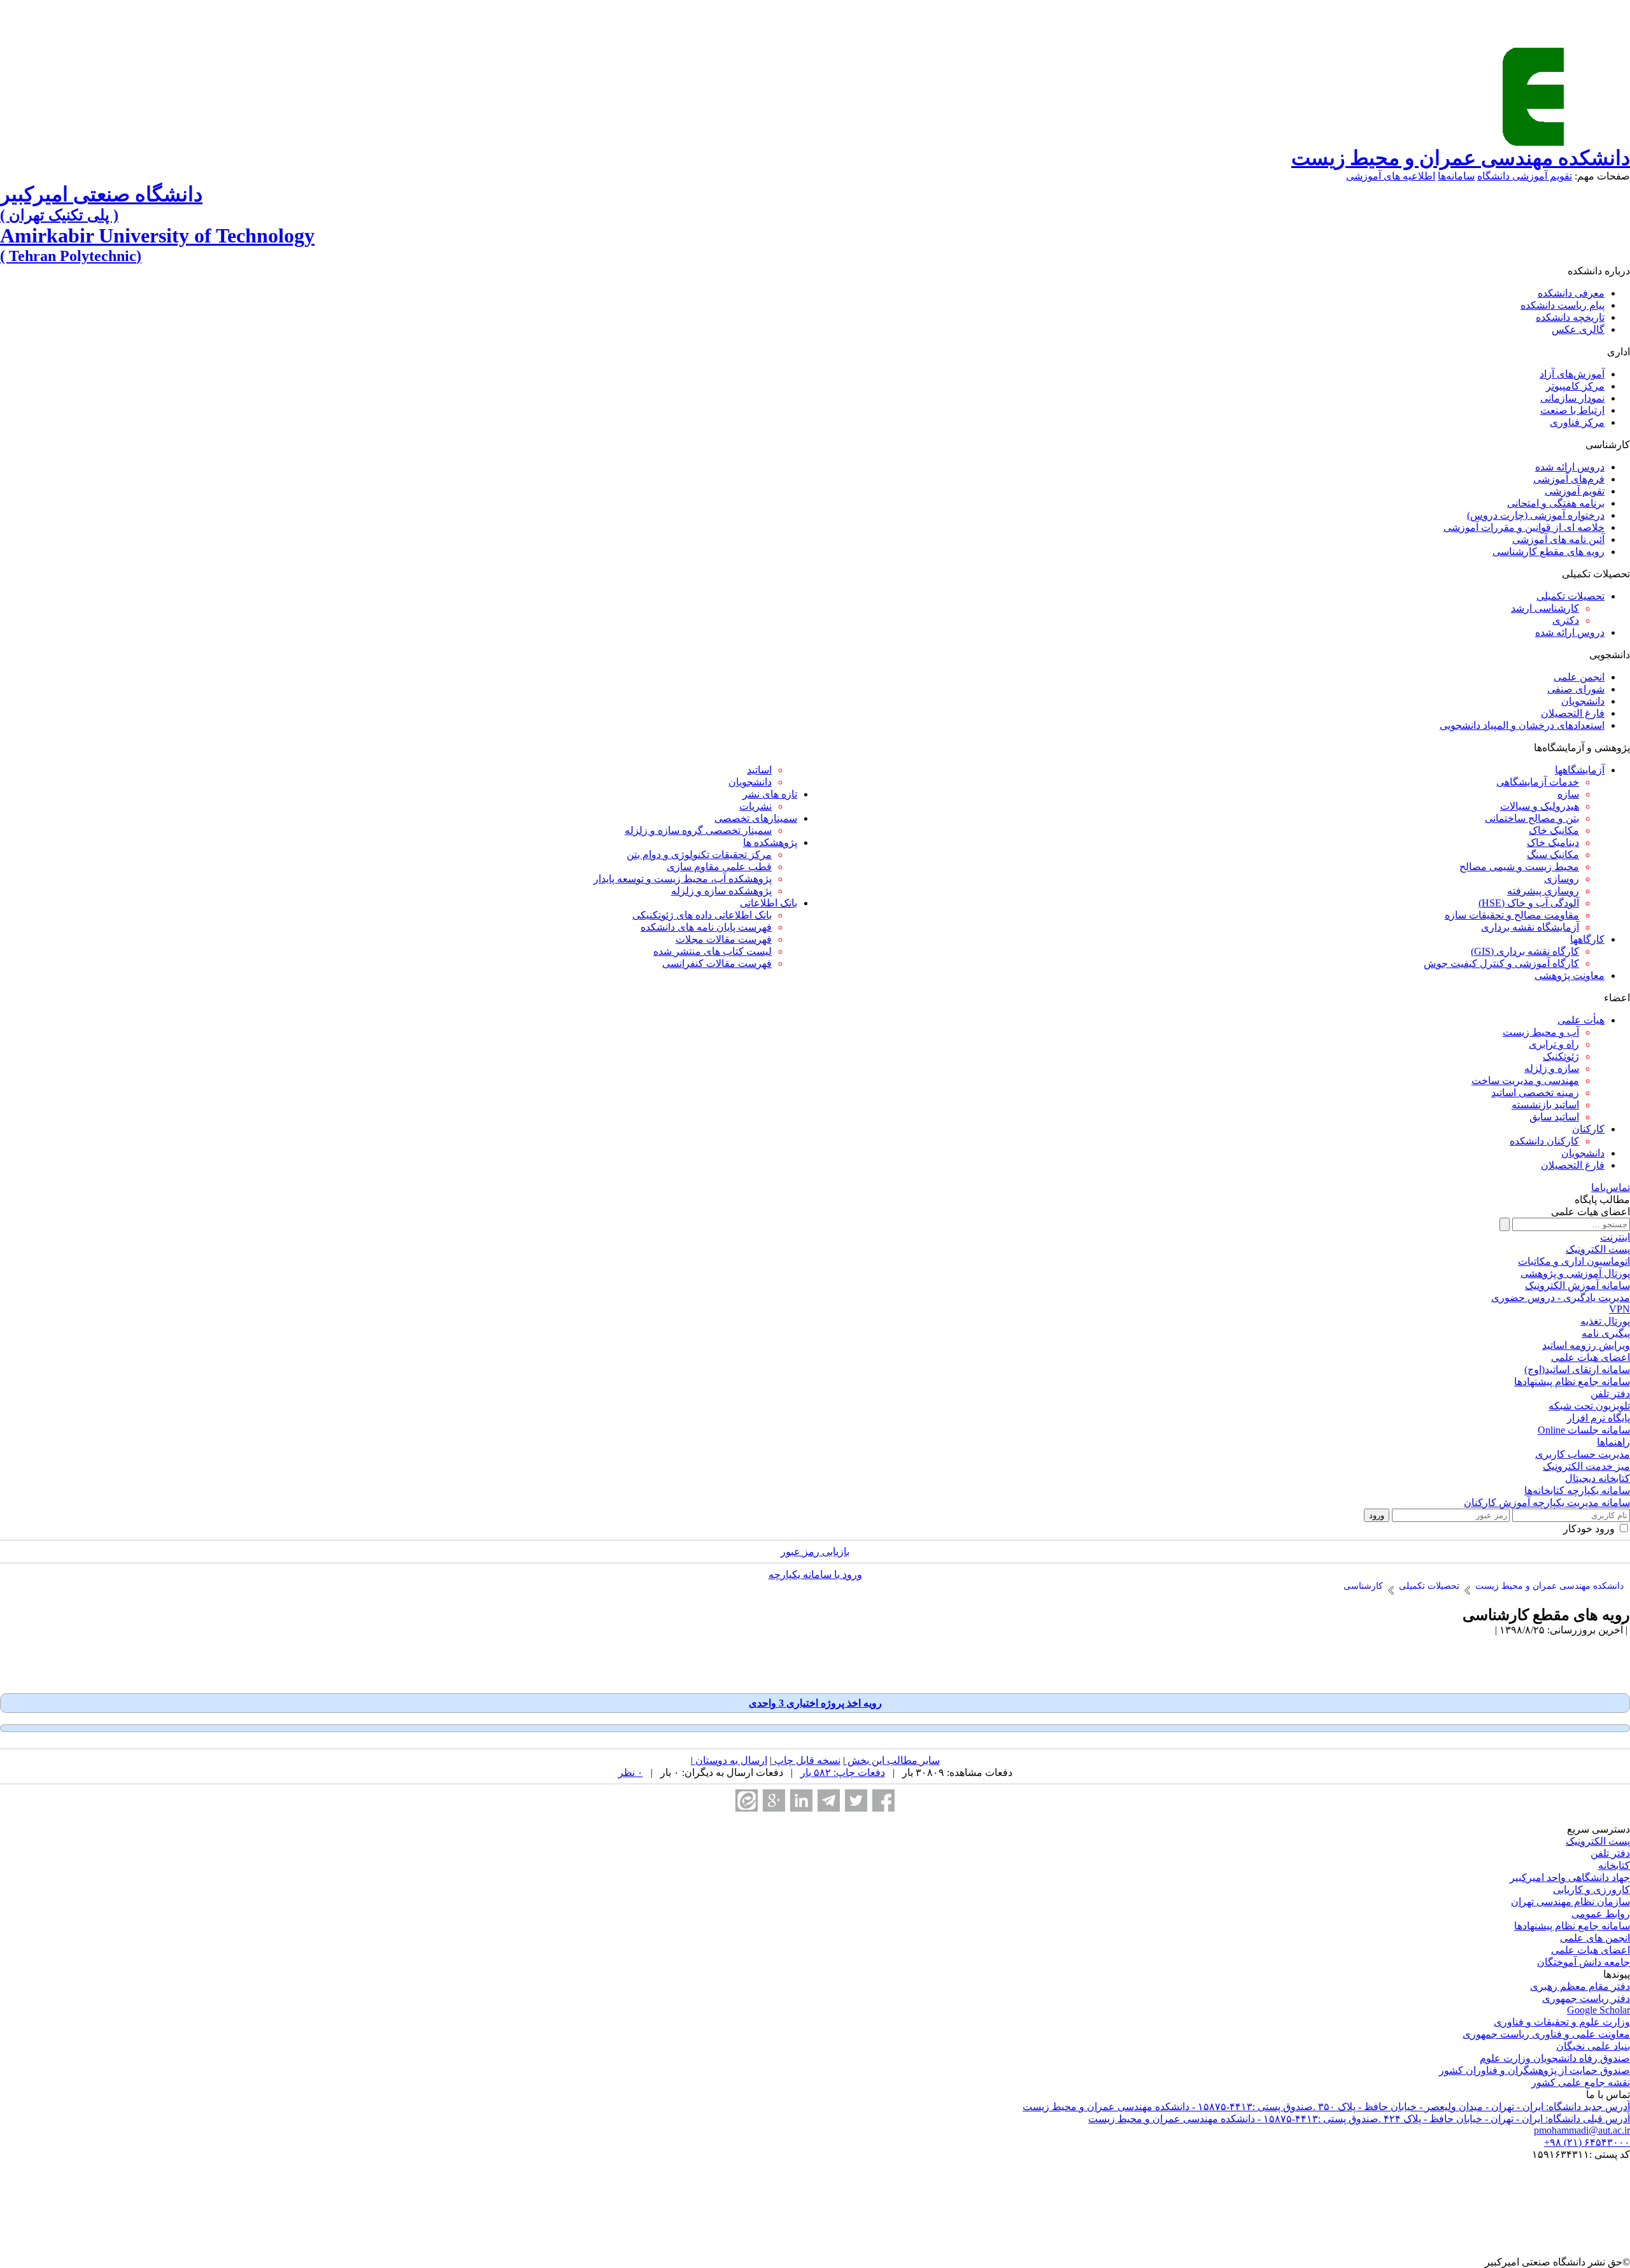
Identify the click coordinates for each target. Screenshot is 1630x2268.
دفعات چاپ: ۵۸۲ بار (843, 1772)
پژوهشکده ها (770, 842)
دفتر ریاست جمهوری (1586, 1998)
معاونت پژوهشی (1570, 976)
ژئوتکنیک (1561, 1056)
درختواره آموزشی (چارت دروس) (1536, 515)
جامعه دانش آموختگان (1584, 1962)
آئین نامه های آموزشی (1558, 539)
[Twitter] (856, 1800)
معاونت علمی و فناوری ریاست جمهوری (1546, 2034)
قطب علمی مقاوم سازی (719, 867)
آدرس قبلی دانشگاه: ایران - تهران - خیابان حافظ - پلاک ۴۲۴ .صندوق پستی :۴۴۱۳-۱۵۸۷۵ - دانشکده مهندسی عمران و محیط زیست (1359, 2119)
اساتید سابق (1554, 1117)
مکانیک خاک (1554, 830)
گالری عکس (1578, 329)
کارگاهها (1587, 939)
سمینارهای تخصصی (756, 818)
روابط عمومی (1601, 1914)
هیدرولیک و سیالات (1540, 806)
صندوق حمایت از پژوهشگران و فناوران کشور (1534, 2070)
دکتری (1566, 620)
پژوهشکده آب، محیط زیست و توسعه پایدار (683, 879)
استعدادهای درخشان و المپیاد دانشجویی (1522, 725)
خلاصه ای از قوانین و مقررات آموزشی (1524, 527)
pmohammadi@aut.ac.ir (1582, 2130)
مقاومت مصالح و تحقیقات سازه (1512, 915)
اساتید (759, 770)
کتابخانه (1614, 1865)
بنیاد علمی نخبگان (1593, 2046)
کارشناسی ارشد (1545, 608)
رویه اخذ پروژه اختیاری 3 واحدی (815, 1703)
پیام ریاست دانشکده (1563, 305)
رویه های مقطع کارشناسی (1548, 552)
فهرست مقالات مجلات (724, 939)
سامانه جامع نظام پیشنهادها (1572, 1926)
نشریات (755, 806)
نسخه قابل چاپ (806, 1760)
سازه (1568, 794)
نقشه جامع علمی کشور (1581, 2082)
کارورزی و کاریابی (1591, 1890)
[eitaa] (747, 1800)
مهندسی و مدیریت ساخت (1525, 1081)
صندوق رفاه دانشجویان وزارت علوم (1555, 2058)
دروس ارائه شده (1570, 467)
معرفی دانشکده (1571, 293)
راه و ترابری (1554, 1044)
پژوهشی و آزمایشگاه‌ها (1582, 748)
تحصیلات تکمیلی (1570, 596)
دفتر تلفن (1610, 1853)
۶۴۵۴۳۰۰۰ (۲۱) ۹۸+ (1587, 2142)
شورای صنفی (1576, 689)
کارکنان (1588, 1129)
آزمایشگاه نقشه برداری (1530, 927)
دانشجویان (1583, 701)
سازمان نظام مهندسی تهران (1570, 1902)
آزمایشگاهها (1580, 770)
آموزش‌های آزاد (1572, 374)
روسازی (1562, 879)
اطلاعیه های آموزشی (1391, 176)
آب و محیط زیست (1541, 1032)
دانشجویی (1610, 655)
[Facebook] (883, 1800)
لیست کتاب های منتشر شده (712, 951)
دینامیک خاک (1553, 842)
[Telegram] (829, 1800)
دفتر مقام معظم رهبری (1580, 1986)
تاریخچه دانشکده (1570, 317)
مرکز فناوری (1577, 422)
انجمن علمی (1579, 677)
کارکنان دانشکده (1544, 1141)
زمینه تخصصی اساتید (1535, 1093)
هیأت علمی (1581, 1020)
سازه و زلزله (1552, 1068)
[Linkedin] (801, 1800)
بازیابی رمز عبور (815, 1552)
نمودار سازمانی (1572, 398)
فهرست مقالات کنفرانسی (717, 963)
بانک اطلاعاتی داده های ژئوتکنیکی (702, 915)
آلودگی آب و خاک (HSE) (1529, 903)
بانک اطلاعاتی (769, 903)
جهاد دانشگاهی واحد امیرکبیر (1570, 1877)
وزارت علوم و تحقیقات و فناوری (1562, 2022)
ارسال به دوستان (730, 1760)
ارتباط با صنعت (1572, 410)
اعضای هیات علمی (1591, 1950)
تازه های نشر (770, 794)
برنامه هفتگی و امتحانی (1556, 503)
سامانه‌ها (1456, 176)
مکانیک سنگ (1553, 855)
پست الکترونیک (1598, 1841)
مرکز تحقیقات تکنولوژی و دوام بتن (699, 855)
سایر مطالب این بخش (892, 1760)
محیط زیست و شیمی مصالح (1519, 867)
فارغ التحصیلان (1573, 713)
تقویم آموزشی (1575, 491)
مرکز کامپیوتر (1575, 386)
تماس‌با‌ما (1611, 1187)
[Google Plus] (774, 1800)
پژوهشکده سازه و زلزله (721, 891)
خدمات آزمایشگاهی (1538, 782)
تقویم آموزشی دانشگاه (1525, 176)
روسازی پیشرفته (1543, 891)
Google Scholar (1598, 2010)
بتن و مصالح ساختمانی (1532, 818)
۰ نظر (631, 1772)
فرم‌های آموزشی (1569, 479)
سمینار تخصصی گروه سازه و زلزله (698, 830)
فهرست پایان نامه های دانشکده (706, 927)
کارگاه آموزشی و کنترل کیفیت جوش (1501, 963)
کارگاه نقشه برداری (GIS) (1525, 951)
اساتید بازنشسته (1545, 1105)
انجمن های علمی (1595, 1938)
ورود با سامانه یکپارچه (815, 1574)
